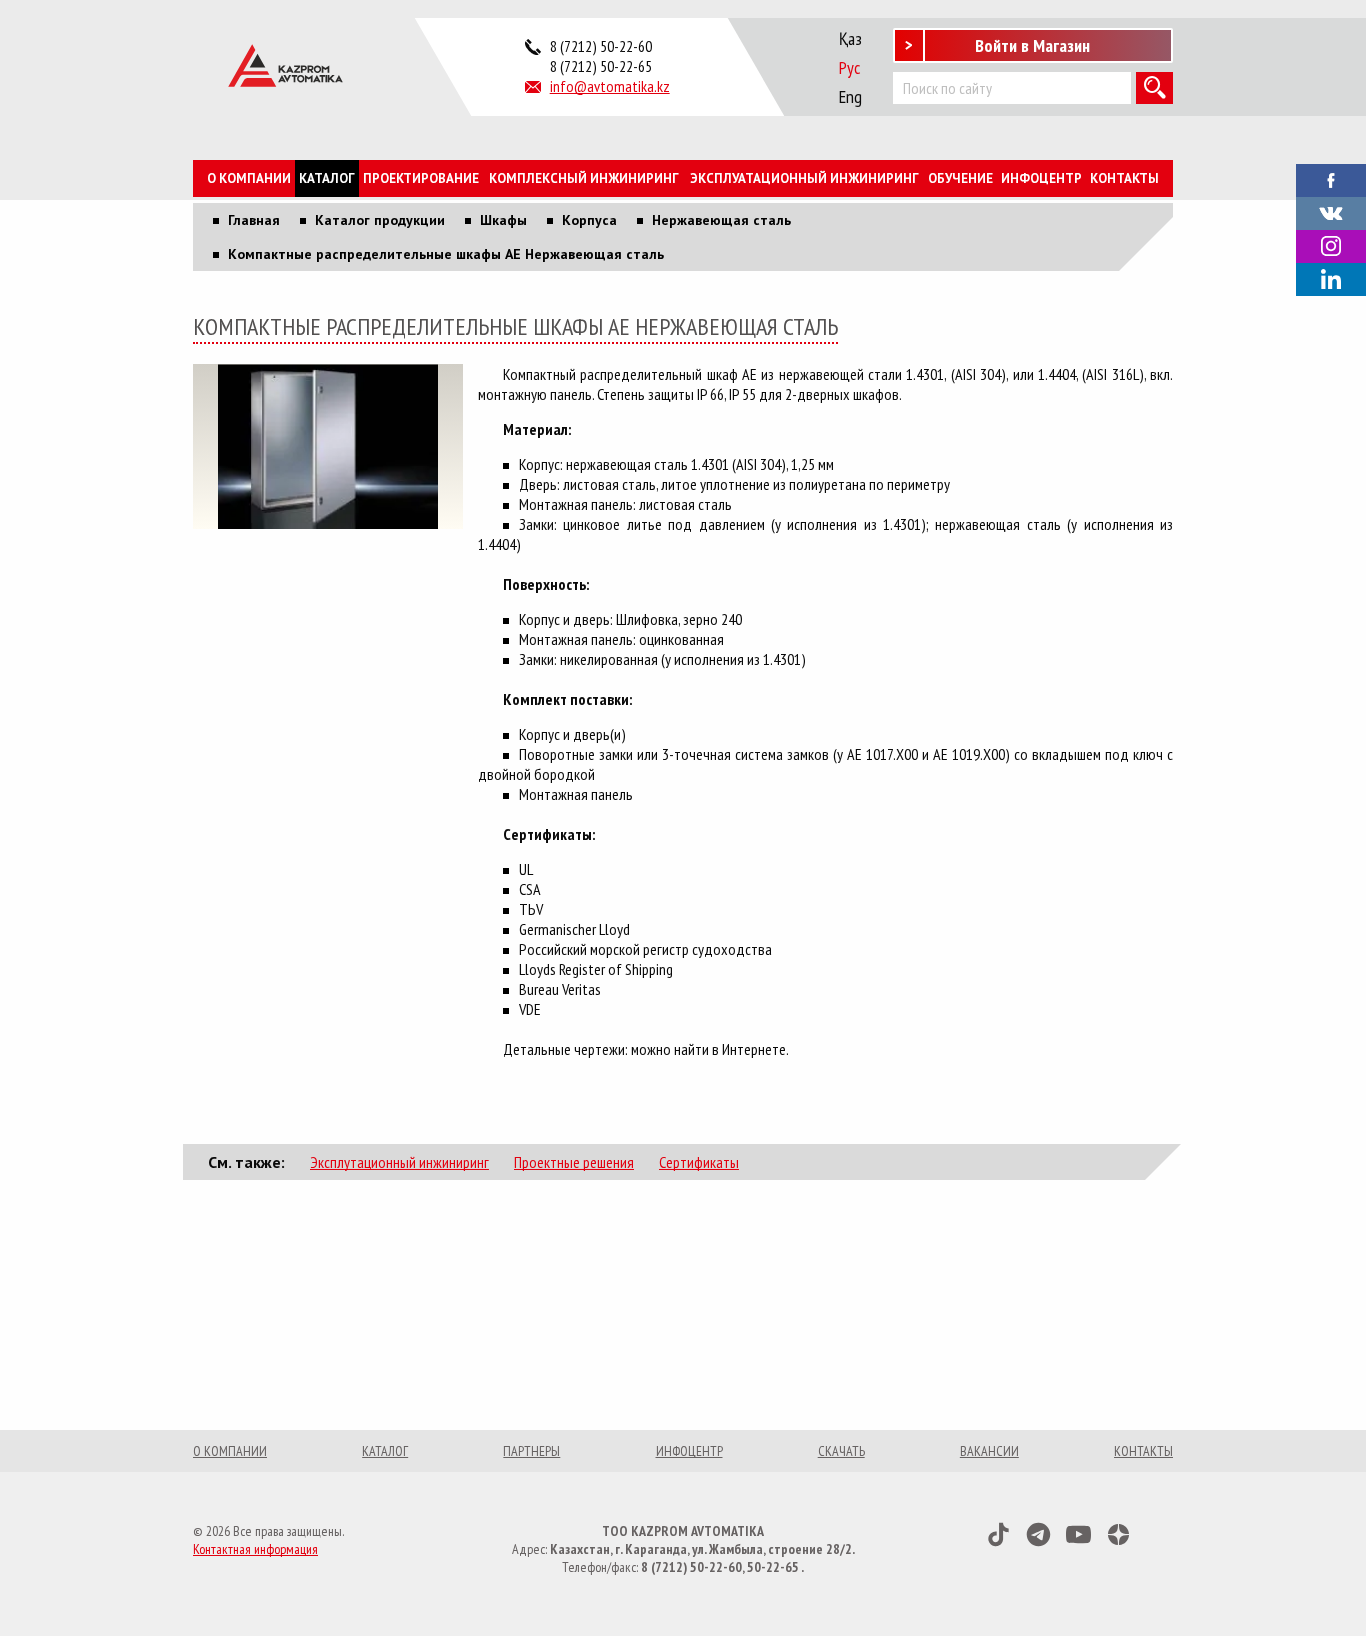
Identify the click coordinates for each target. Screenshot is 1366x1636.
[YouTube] (1078, 1534)
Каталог (327, 178)
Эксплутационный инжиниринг (399, 1162)
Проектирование (421, 178)
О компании (249, 178)
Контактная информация (255, 1549)
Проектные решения (574, 1162)
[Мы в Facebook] (1331, 178)
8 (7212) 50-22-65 (601, 66)
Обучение (960, 178)
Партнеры (531, 1451)
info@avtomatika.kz (610, 86)
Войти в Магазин (1032, 45)
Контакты (1124, 178)
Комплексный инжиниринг (584, 178)
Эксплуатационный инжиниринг (804, 178)
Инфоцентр (1041, 178)
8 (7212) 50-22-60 (601, 46)
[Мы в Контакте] (1331, 211)
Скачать (841, 1451)
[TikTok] (998, 1534)
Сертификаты (699, 1162)
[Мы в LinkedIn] (1331, 279)
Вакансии (989, 1451)
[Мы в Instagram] (1331, 246)
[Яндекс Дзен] (1118, 1534)
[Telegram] (1038, 1534)
